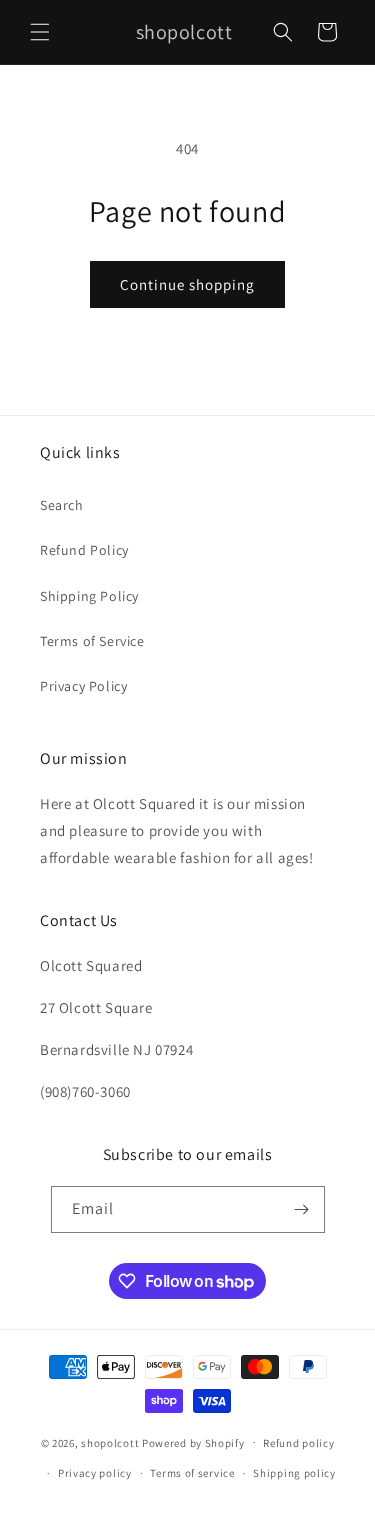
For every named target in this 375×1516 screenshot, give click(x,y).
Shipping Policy (89, 596)
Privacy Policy (83, 686)
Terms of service (192, 1473)
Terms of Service (92, 641)
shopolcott (110, 1442)
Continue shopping (187, 284)
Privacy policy (95, 1473)
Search (62, 505)
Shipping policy (294, 1473)
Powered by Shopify (193, 1442)
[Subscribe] (302, 1209)
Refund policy (298, 1443)
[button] (40, 32)
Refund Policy (84, 550)
